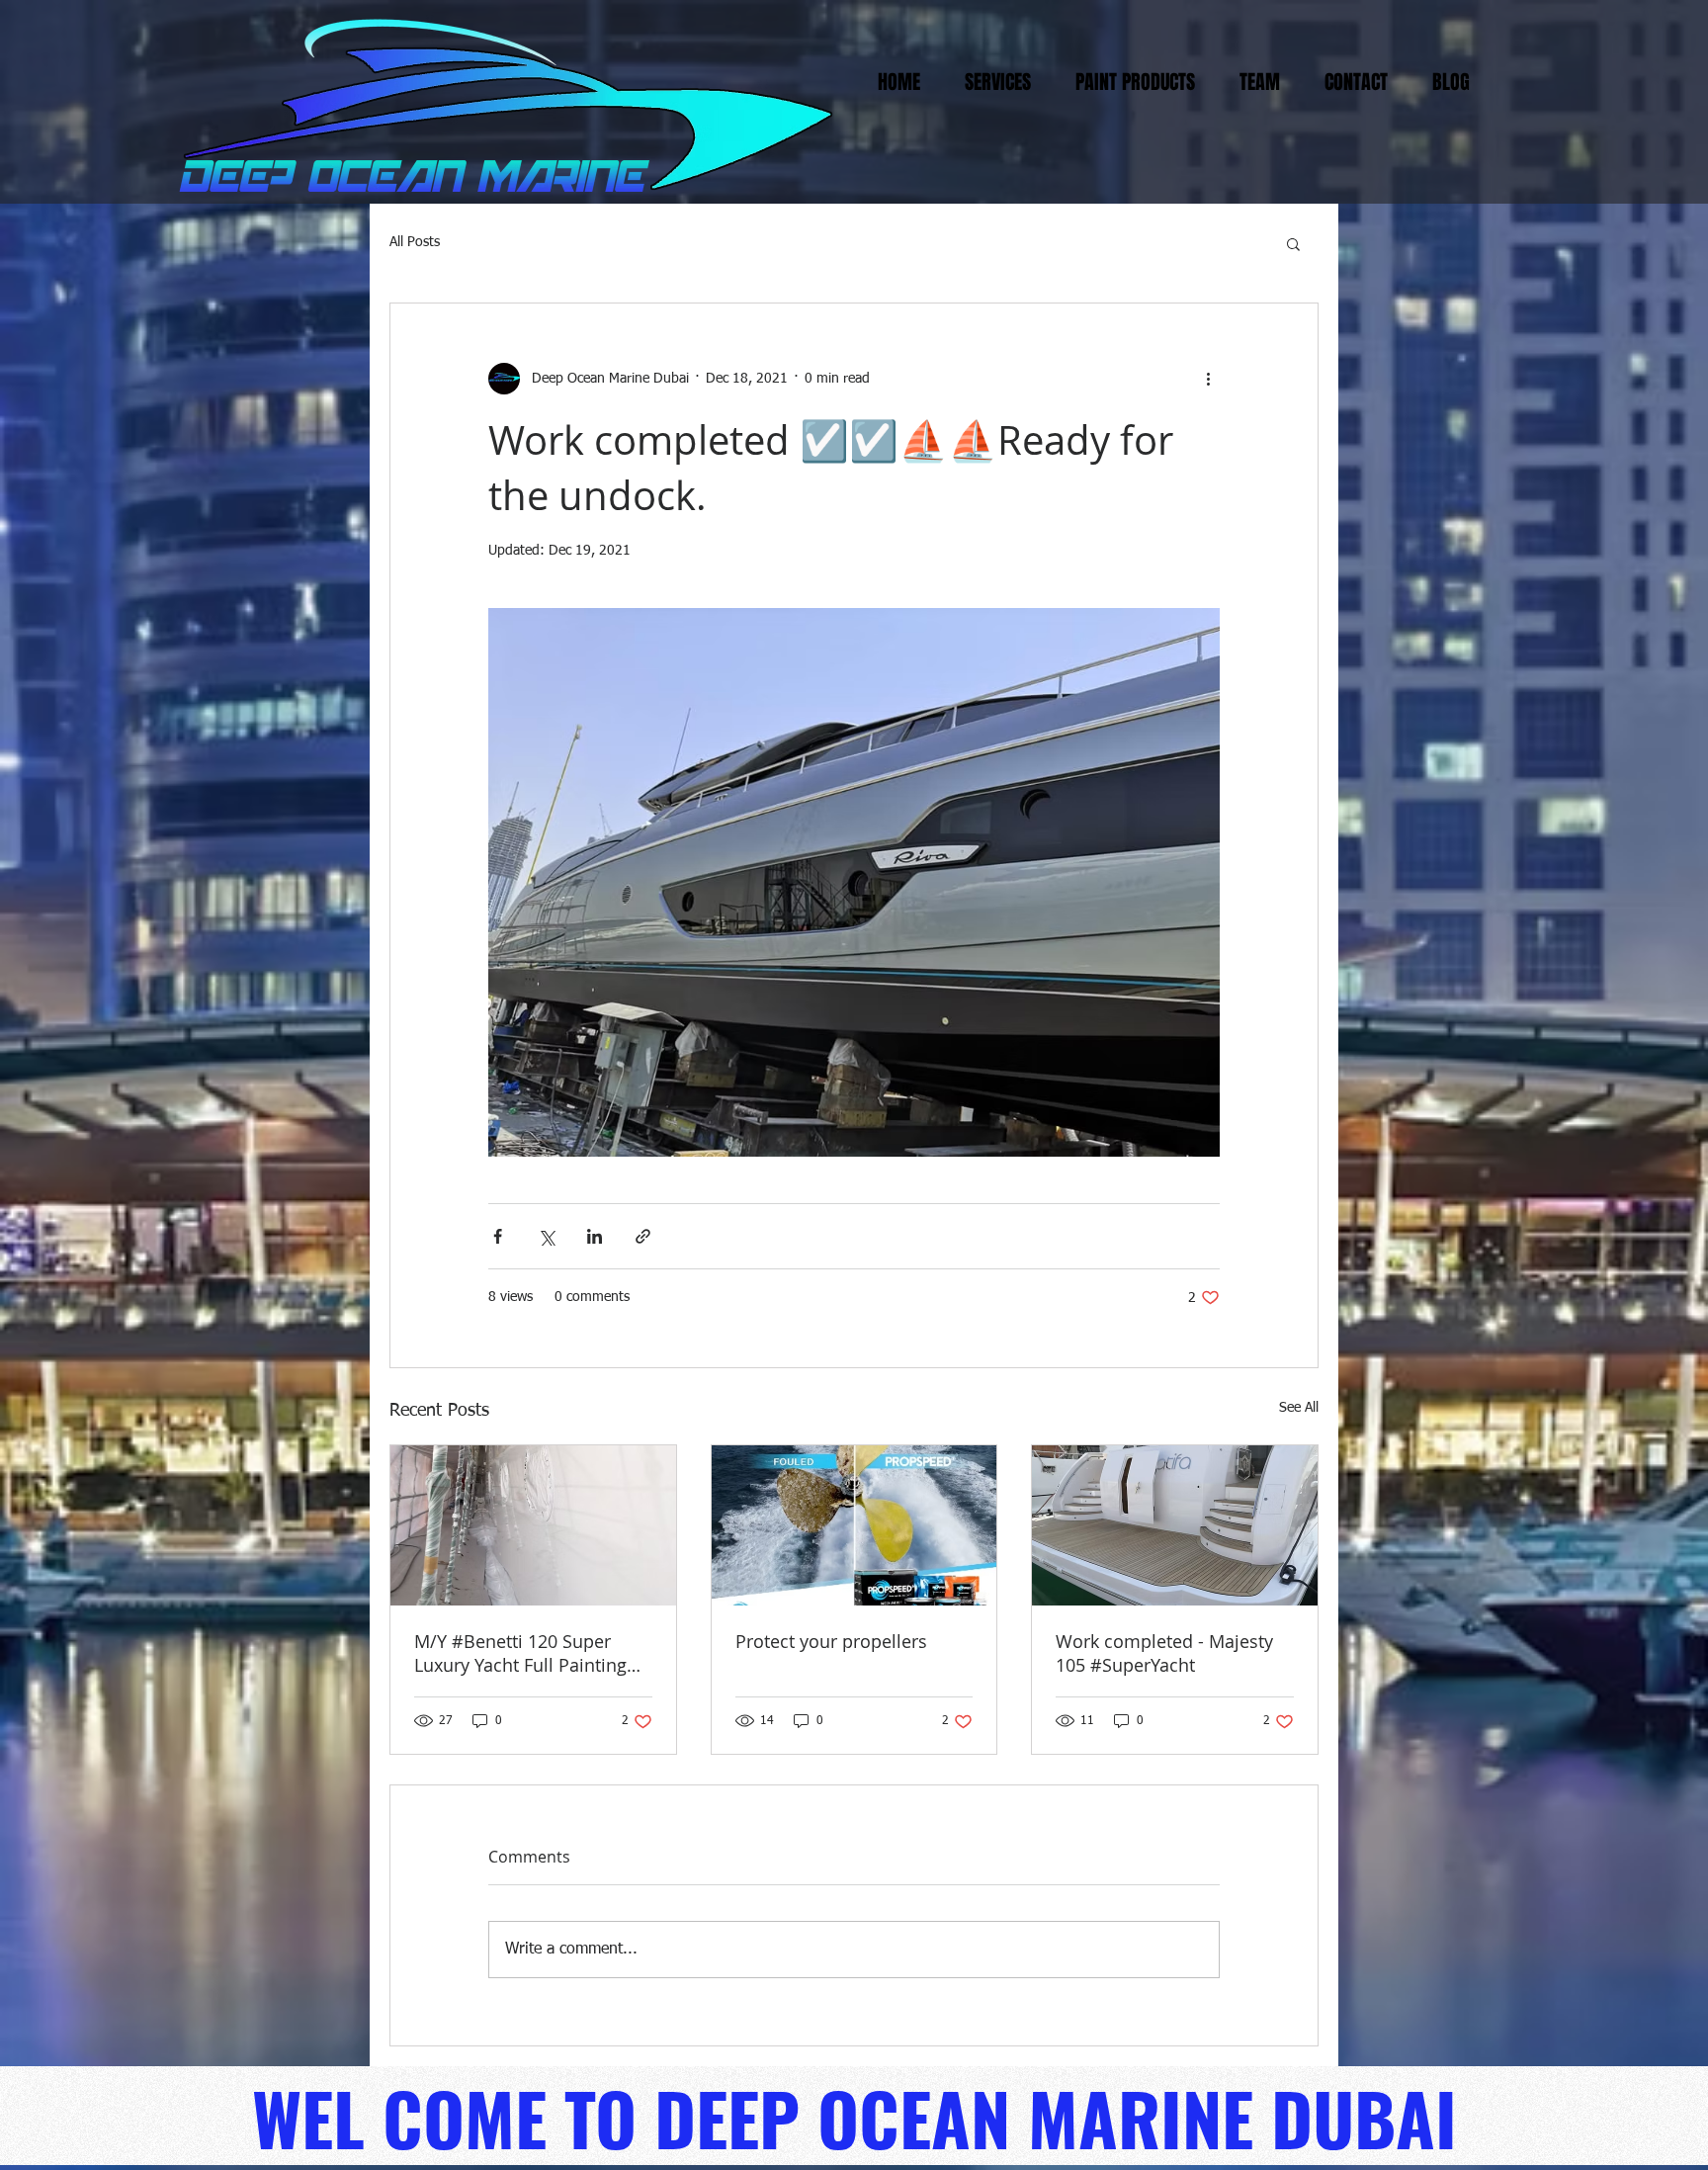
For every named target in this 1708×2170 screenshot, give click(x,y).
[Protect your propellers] (854, 1525)
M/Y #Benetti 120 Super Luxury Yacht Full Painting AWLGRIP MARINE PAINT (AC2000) (520, 1653)
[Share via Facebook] (498, 1236)
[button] (1293, 243)
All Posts (415, 242)
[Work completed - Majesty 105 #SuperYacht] (1175, 1525)
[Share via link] (643, 1236)
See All (1299, 1408)
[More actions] (1208, 379)
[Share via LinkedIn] (595, 1236)
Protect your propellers (831, 1641)
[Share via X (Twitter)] (546, 1236)
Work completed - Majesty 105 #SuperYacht (1164, 1653)
